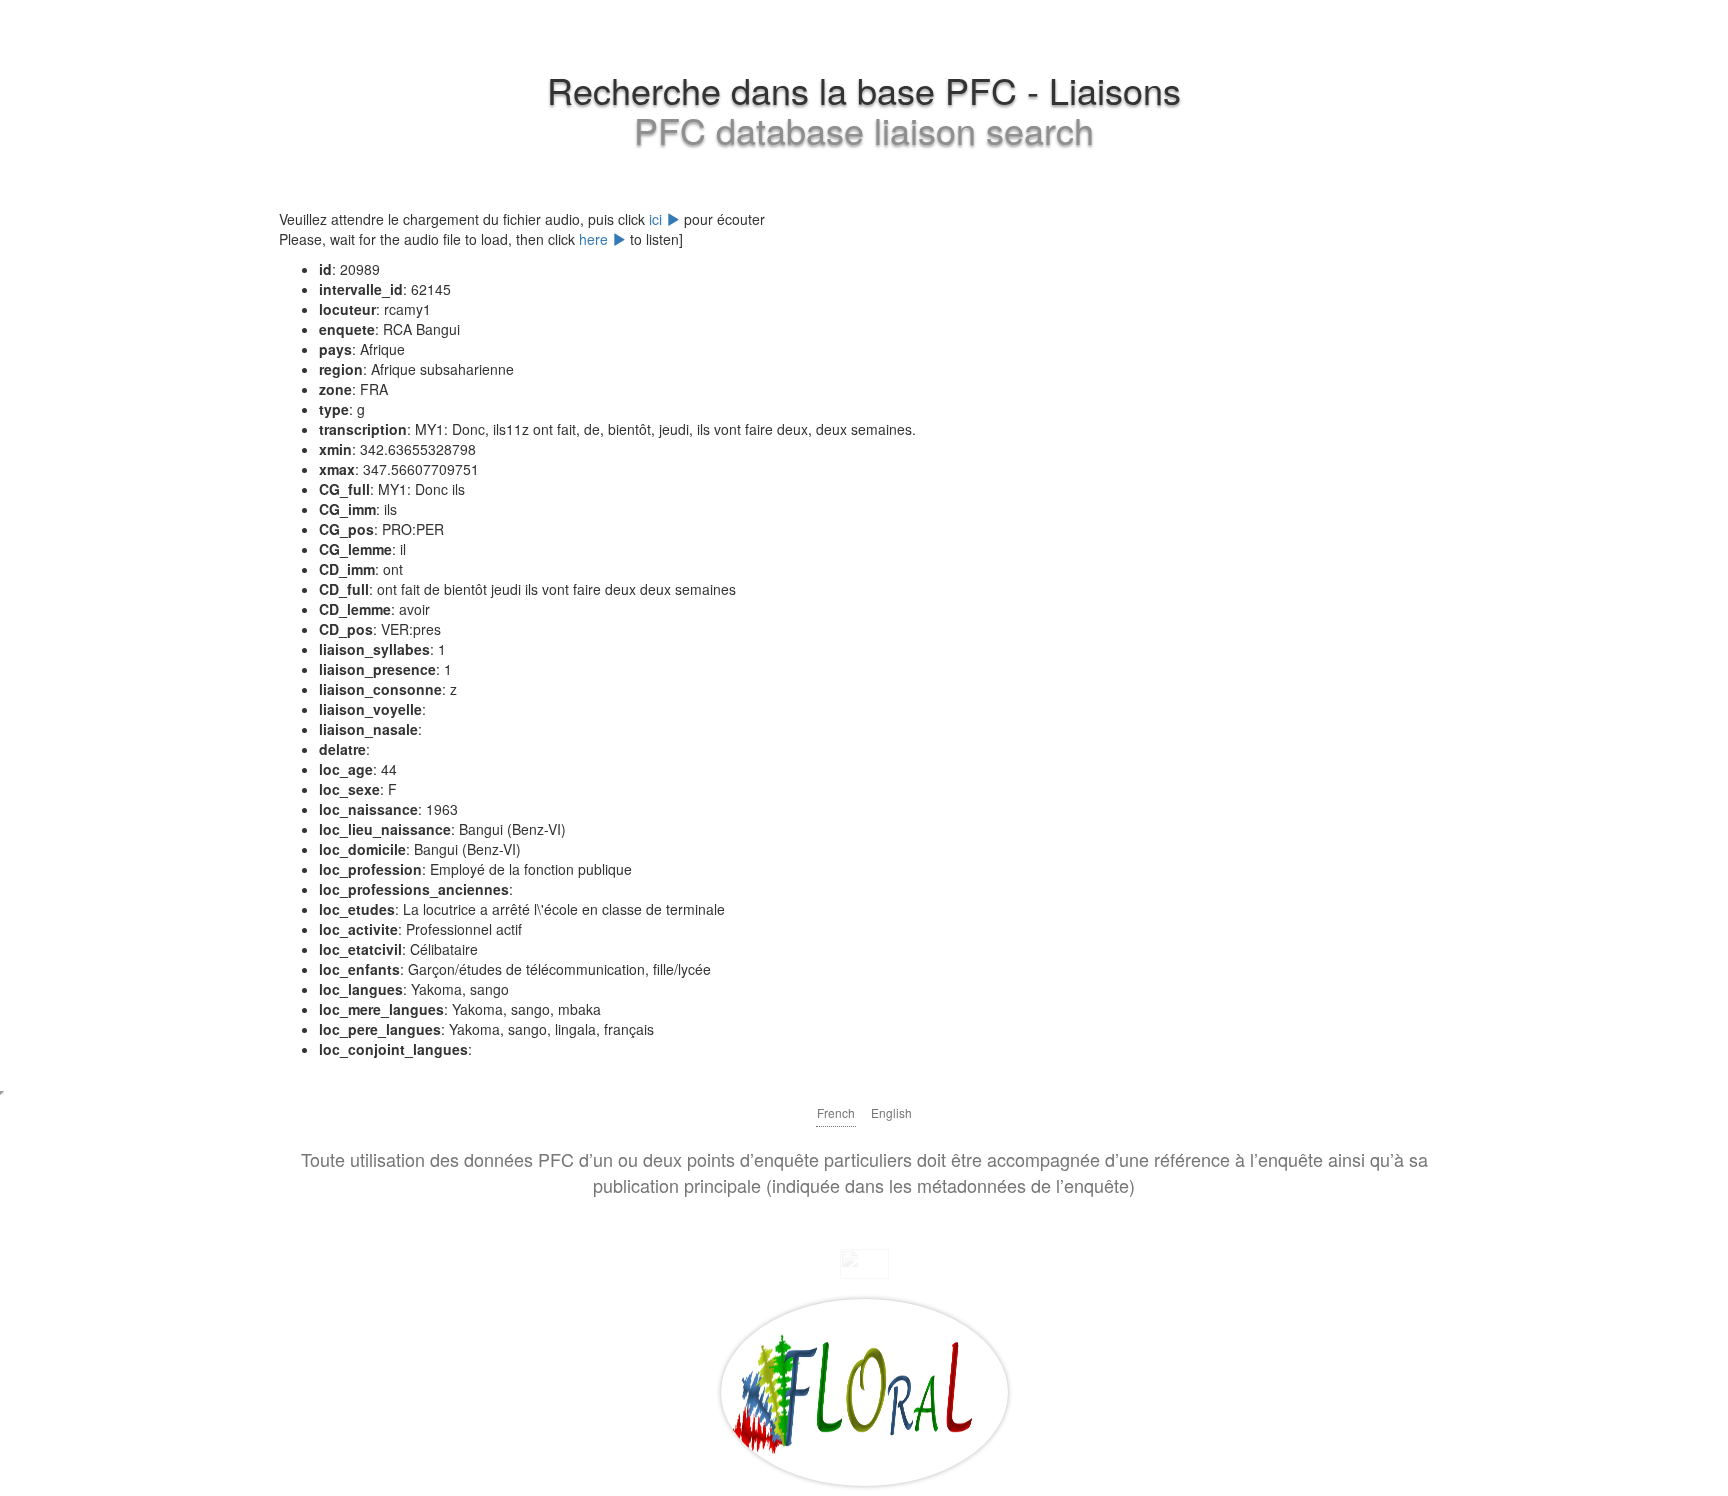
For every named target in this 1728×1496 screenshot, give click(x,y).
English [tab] (891, 1112)
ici (657, 219)
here (595, 239)
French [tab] (836, 1112)
